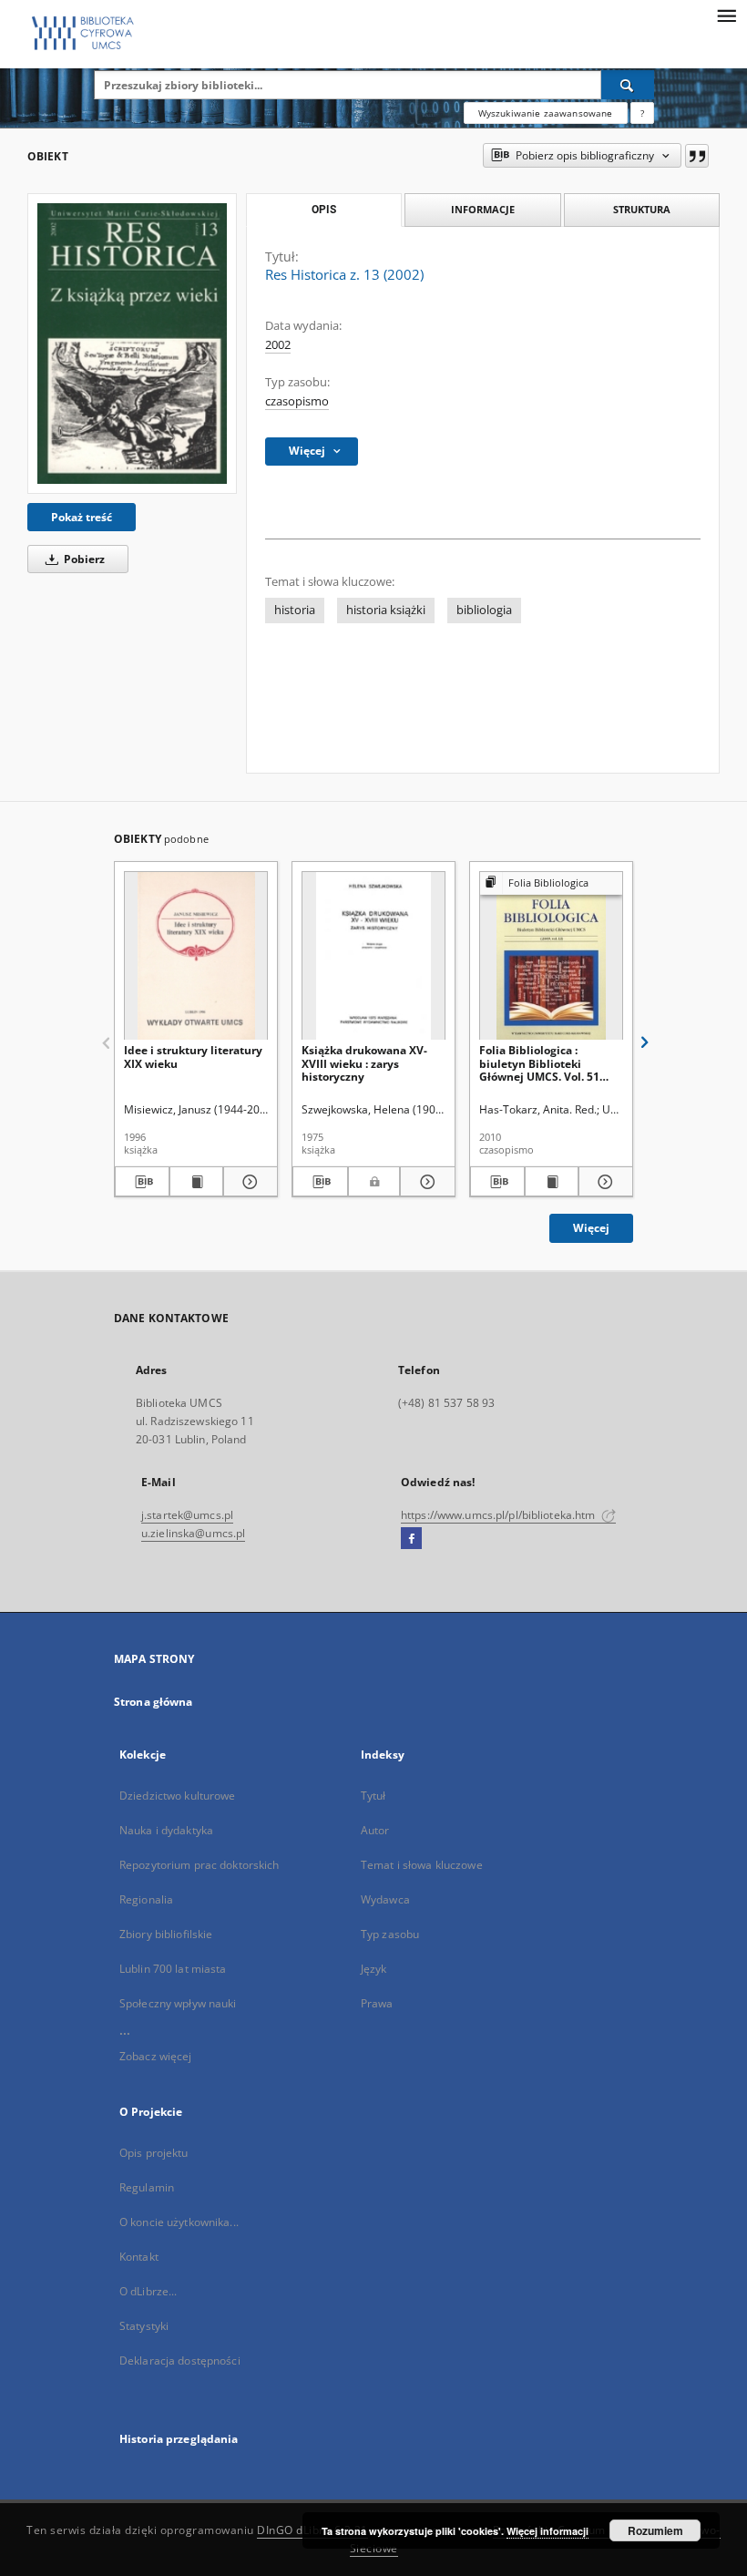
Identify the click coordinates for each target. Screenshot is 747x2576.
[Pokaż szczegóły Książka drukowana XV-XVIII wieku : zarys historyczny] (425, 1182)
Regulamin (147, 2187)
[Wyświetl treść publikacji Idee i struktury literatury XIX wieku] (197, 1182)
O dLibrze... (148, 2291)
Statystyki (144, 2326)
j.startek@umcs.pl (187, 1515)
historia (295, 610)
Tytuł (373, 1796)
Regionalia (146, 1899)
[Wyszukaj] (628, 85)
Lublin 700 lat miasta (173, 1969)
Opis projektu (154, 2153)
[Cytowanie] (697, 156)
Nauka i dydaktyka (166, 1830)
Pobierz (83, 559)
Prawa (377, 2003)
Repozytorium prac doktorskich (199, 1865)
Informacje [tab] (483, 209)
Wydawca (385, 1899)
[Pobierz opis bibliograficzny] (142, 1182)
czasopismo (297, 401)
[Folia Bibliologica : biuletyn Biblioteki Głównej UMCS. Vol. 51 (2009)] (551, 956)
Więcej (591, 1228)
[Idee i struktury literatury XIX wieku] (196, 956)
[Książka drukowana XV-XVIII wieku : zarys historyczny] (373, 956)
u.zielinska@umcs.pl (193, 1533)
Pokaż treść (82, 517)
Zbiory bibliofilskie (166, 1934)
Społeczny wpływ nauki (178, 2003)
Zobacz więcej (156, 2056)
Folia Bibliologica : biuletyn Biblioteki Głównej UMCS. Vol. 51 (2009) (539, 1063)
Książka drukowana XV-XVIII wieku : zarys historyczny (364, 1063)
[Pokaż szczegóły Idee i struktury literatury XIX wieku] (248, 1182)
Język (374, 1969)
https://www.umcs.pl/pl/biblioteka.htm (500, 1515)
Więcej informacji (547, 2531)
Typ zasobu (390, 1934)
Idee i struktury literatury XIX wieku (193, 1057)
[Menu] (726, 15)
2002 (278, 345)
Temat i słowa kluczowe (422, 1865)
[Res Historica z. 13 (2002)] (132, 344)
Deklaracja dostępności (180, 2360)
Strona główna (153, 1702)
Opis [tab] (324, 210)
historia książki (386, 610)
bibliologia (484, 610)
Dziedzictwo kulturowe (178, 1796)
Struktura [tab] (642, 209)
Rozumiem (655, 2530)
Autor (375, 1830)
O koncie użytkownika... (179, 2222)
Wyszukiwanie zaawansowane (546, 113)
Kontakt (139, 2257)
